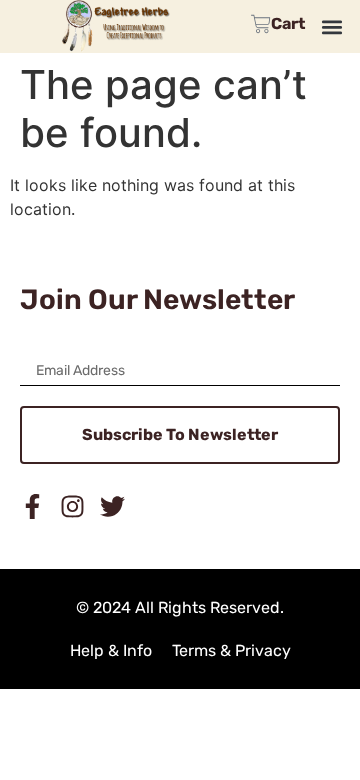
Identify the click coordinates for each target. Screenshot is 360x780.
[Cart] (278, 24)
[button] (331, 26)
